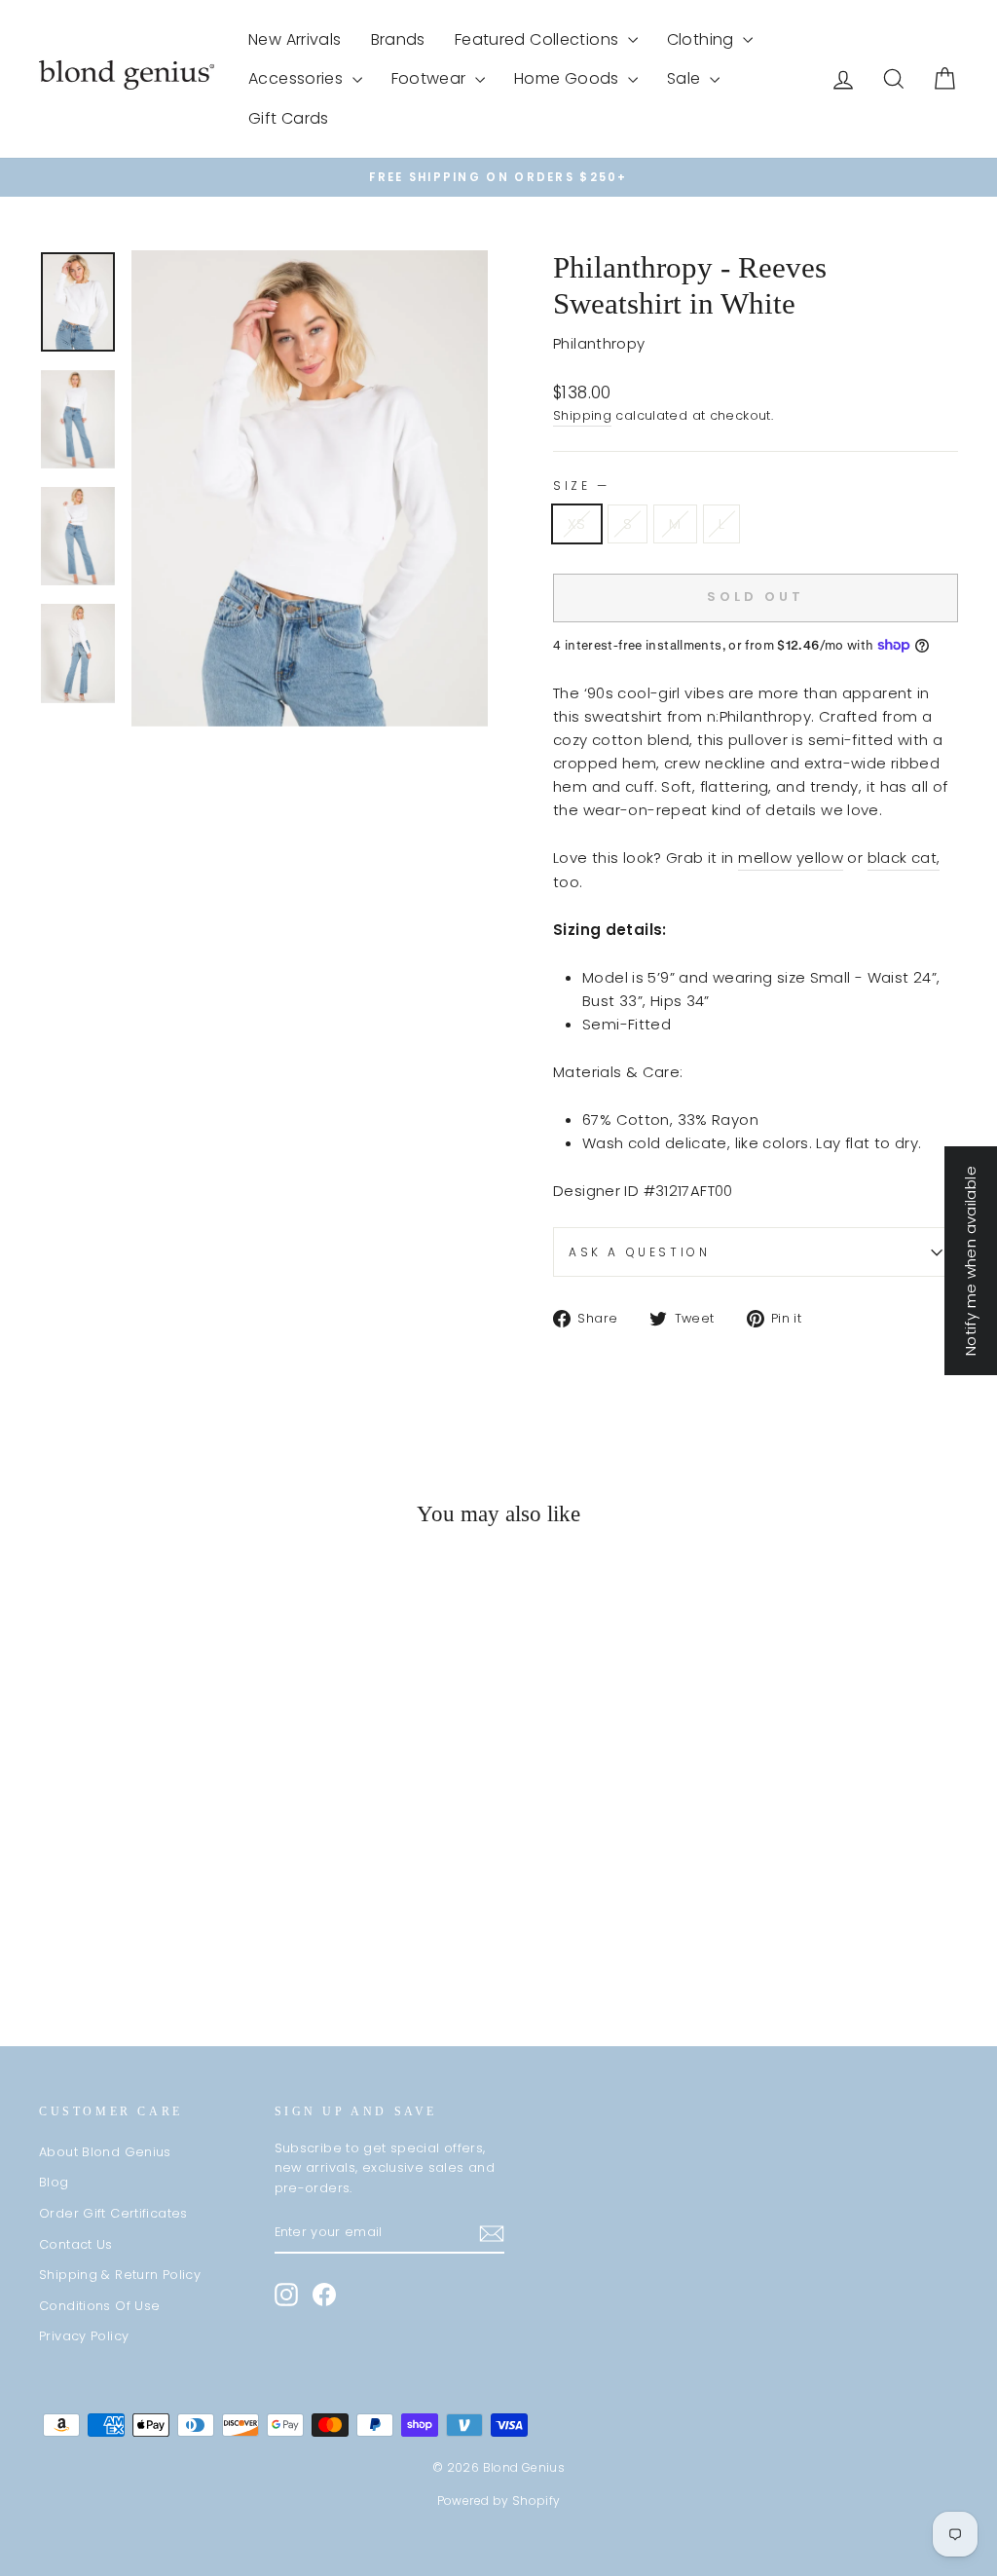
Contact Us (76, 2244)
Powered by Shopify (499, 2501)
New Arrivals (295, 39)
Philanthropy (599, 343)
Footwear (431, 78)
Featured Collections (539, 39)
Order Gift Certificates (113, 2213)
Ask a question (639, 1252)
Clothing (702, 39)
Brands (398, 39)
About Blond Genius (105, 2152)
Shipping (582, 415)
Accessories (298, 78)
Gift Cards (289, 118)
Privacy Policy (84, 2336)
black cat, (904, 858)
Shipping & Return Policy (120, 2275)
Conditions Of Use (99, 2306)
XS (577, 523)
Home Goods (569, 78)
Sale (686, 78)
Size (580, 485)
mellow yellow (791, 858)
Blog (54, 2182)
